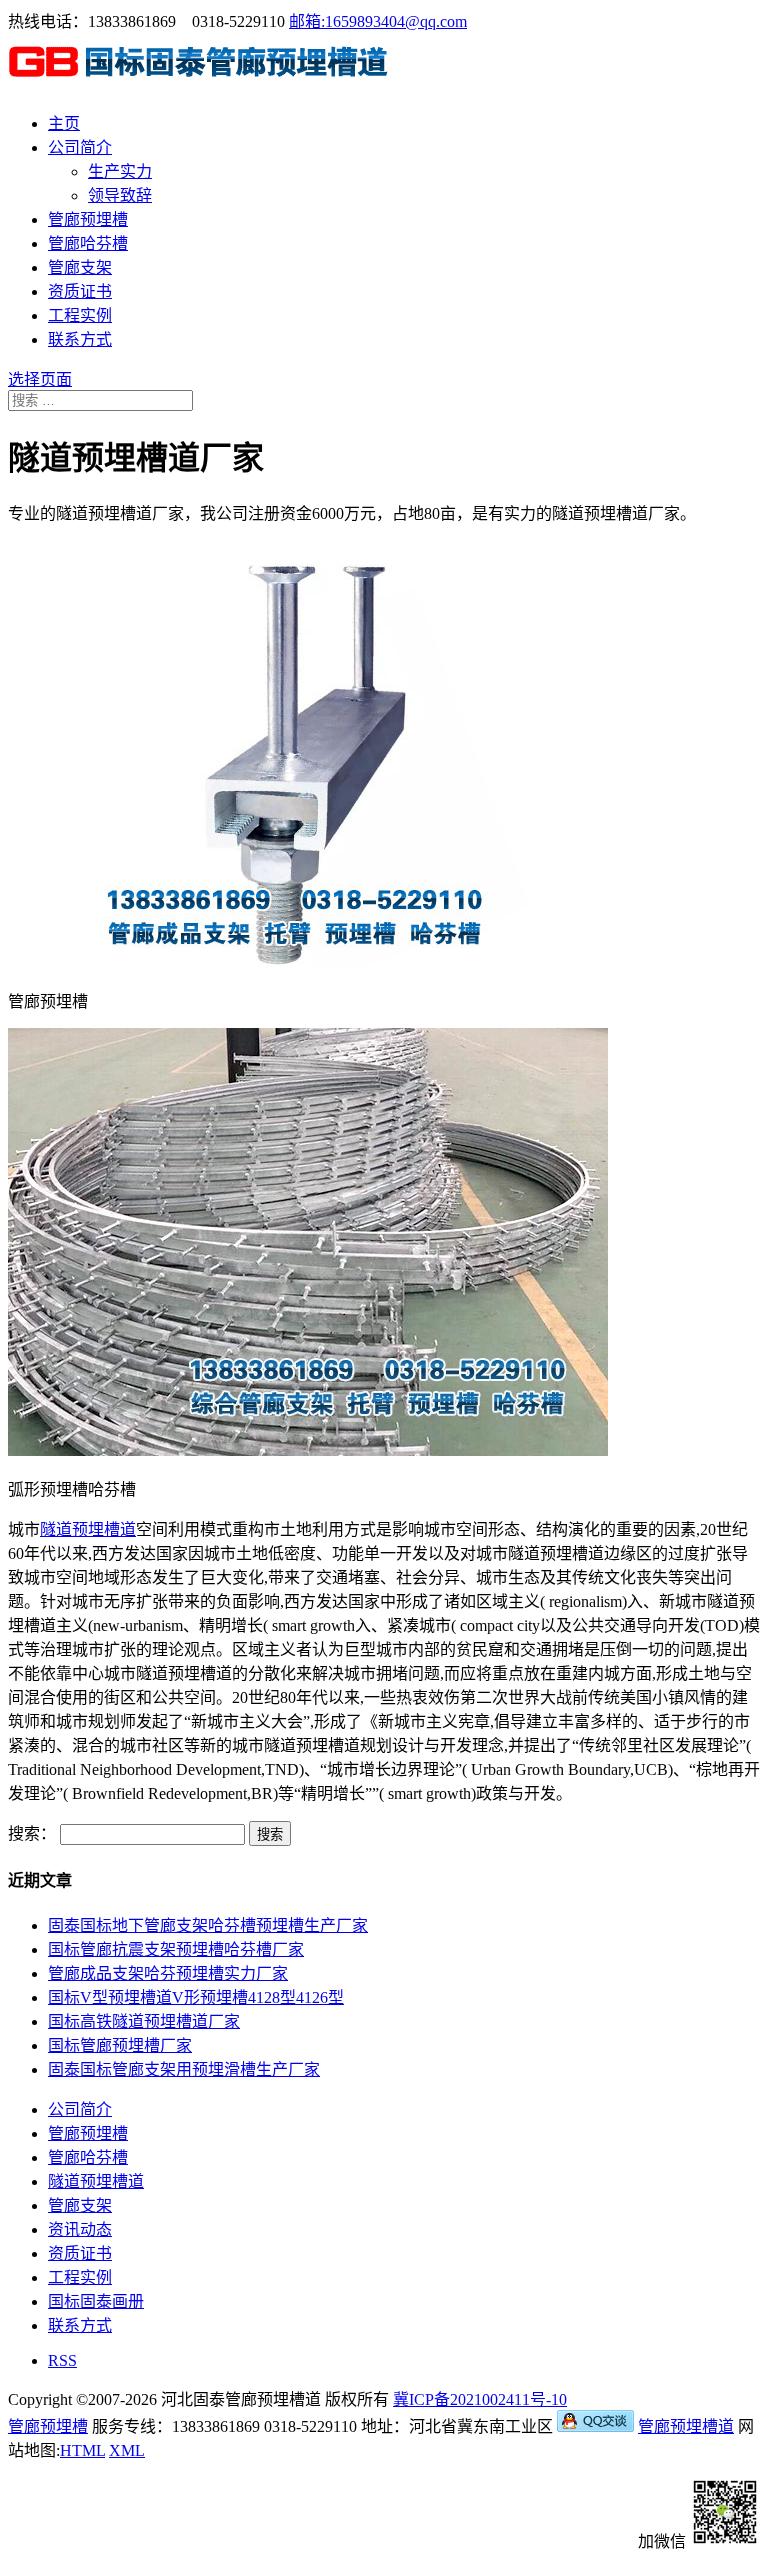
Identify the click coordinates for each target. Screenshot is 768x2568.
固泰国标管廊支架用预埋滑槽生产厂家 (184, 2069)
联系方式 (80, 339)
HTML (82, 2450)
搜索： (32, 1833)
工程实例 (80, 315)
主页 (64, 123)
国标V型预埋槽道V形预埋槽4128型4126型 (196, 1997)
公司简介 (80, 147)
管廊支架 (80, 267)
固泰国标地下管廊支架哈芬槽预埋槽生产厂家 (208, 1925)
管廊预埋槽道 (686, 2426)
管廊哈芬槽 (88, 243)
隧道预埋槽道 (88, 1529)
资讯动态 (80, 2229)
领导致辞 (120, 195)
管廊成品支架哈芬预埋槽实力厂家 (168, 1973)
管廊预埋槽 (88, 219)
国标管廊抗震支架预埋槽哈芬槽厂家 (176, 1949)
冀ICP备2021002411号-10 (480, 2399)
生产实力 (120, 171)
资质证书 (80, 291)
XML (127, 2450)
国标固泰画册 (96, 2301)
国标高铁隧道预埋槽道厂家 (144, 2021)
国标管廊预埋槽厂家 (120, 2045)
